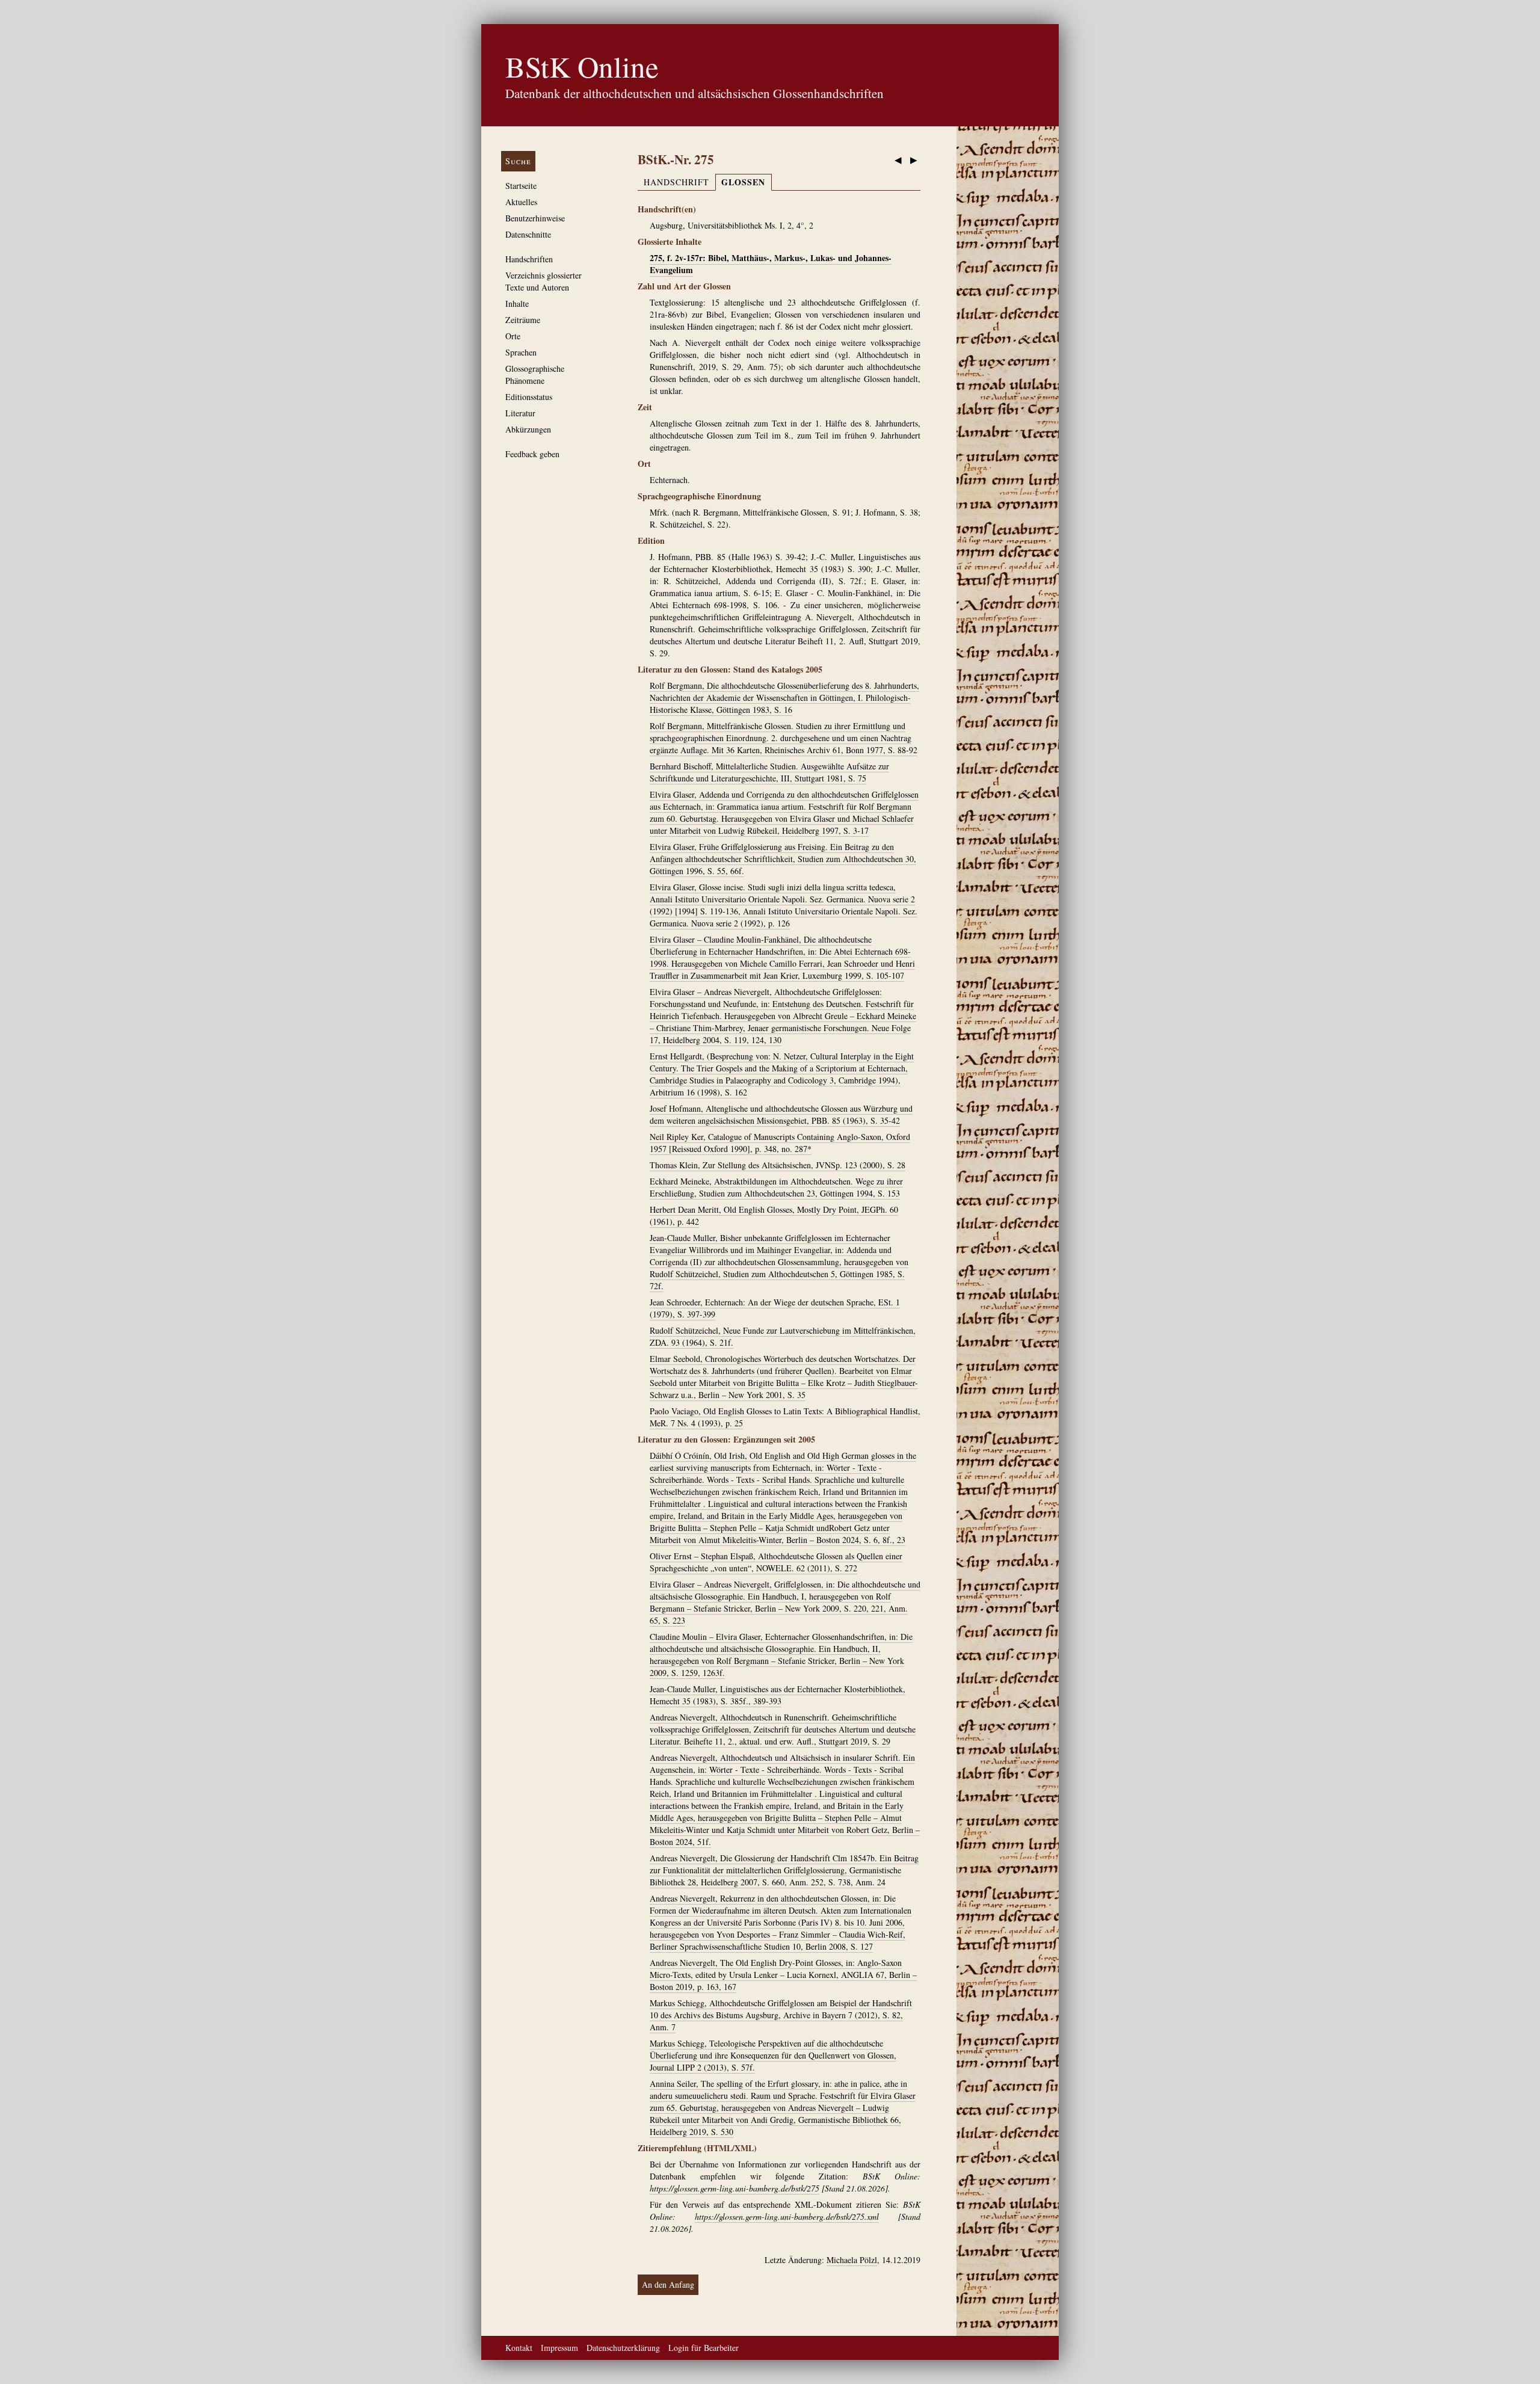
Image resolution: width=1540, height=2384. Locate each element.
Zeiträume (523, 320)
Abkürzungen (528, 429)
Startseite (521, 186)
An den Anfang (668, 2284)
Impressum (559, 2348)
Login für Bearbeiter (704, 2348)
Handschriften (529, 259)
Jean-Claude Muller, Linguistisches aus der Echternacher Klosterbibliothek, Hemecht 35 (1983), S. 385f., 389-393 (778, 1695)
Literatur (520, 413)
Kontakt (519, 2348)
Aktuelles (521, 202)
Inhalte (517, 303)
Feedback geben (532, 454)
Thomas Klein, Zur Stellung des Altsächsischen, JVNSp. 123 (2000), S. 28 (778, 1165)
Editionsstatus (529, 397)
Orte (513, 336)
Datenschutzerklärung (623, 2348)
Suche (518, 161)
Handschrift (676, 182)
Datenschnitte (528, 234)
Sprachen (521, 352)
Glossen (743, 182)
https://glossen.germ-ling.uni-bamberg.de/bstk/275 (735, 2188)
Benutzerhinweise (535, 218)
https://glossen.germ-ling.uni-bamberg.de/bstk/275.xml (787, 2216)
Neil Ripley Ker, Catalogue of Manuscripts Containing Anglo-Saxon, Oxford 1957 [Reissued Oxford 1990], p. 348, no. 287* (780, 1143)
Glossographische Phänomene (535, 374)
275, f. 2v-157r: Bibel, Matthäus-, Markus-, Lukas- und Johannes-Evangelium (771, 264)
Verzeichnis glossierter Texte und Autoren (544, 281)
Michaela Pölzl (852, 2260)
